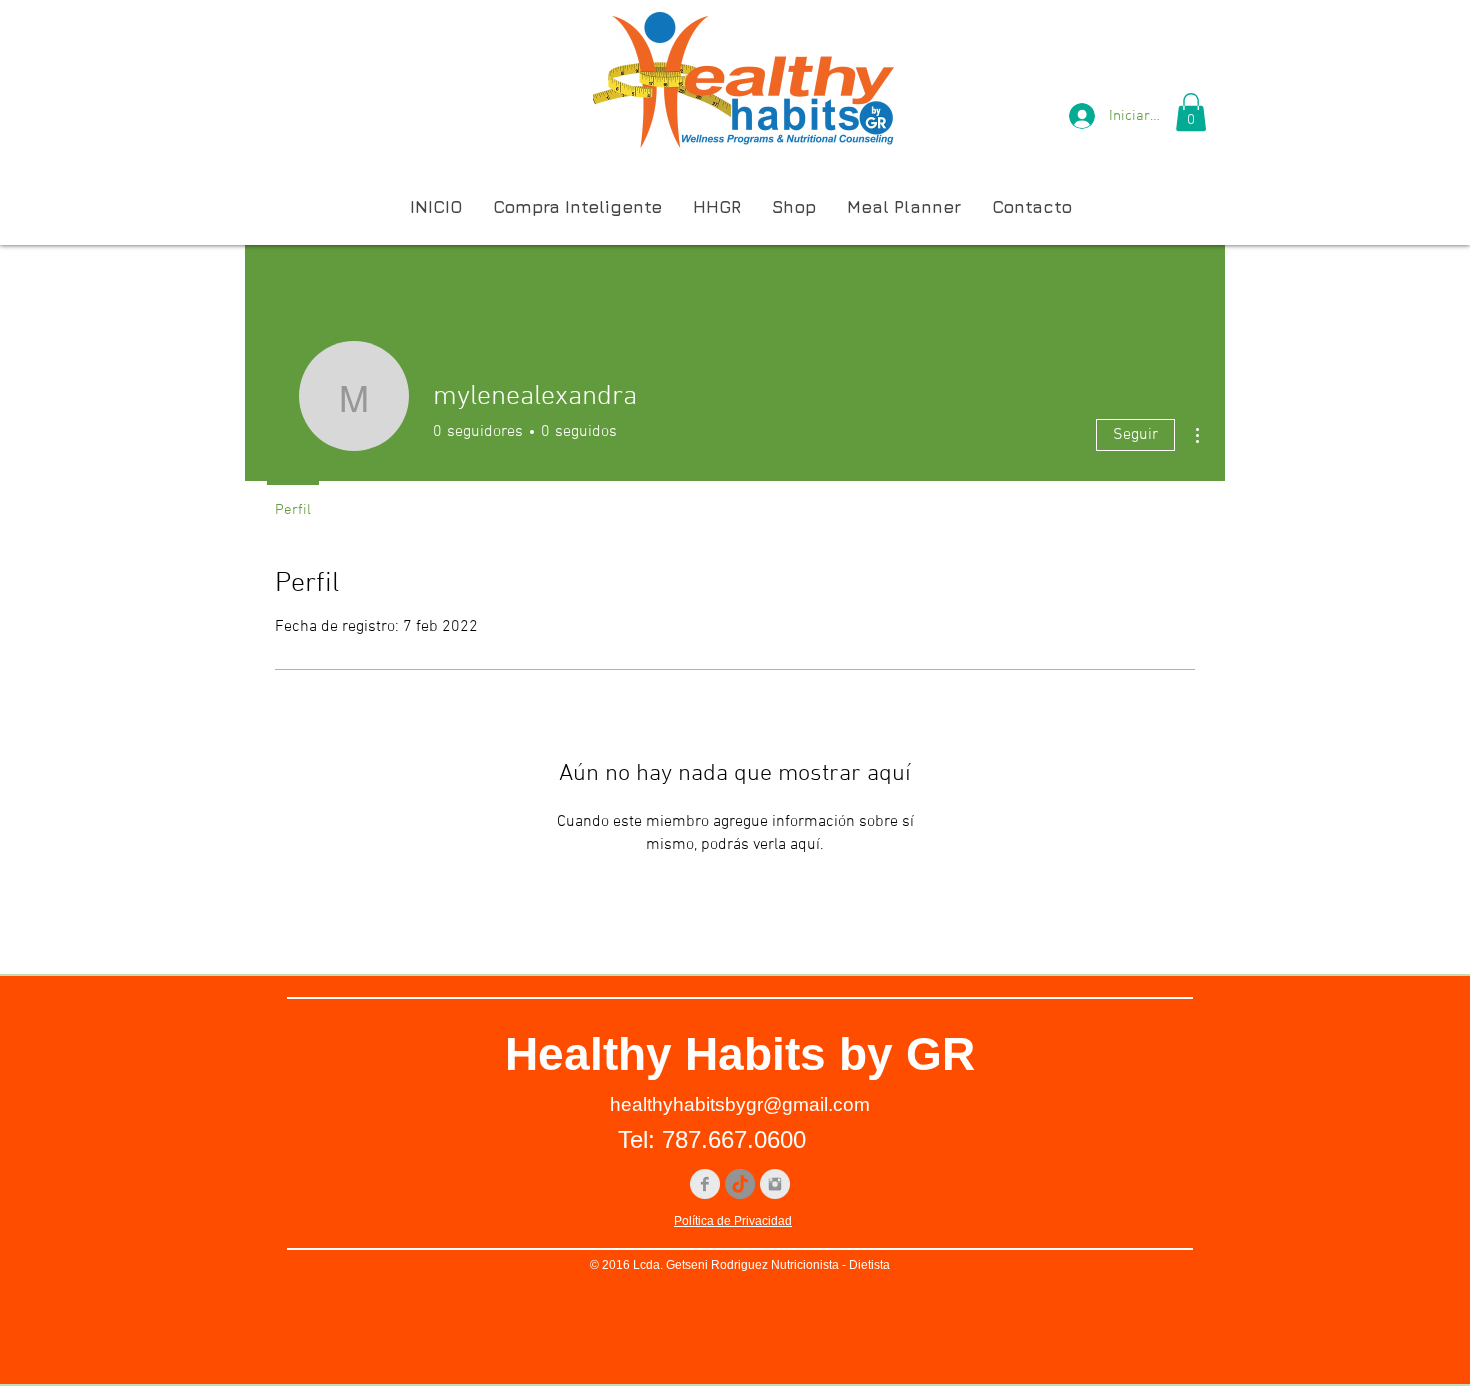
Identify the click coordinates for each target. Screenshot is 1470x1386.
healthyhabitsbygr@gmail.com (740, 1104)
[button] (1191, 112)
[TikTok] (740, 1184)
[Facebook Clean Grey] (705, 1184)
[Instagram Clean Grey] (775, 1184)
